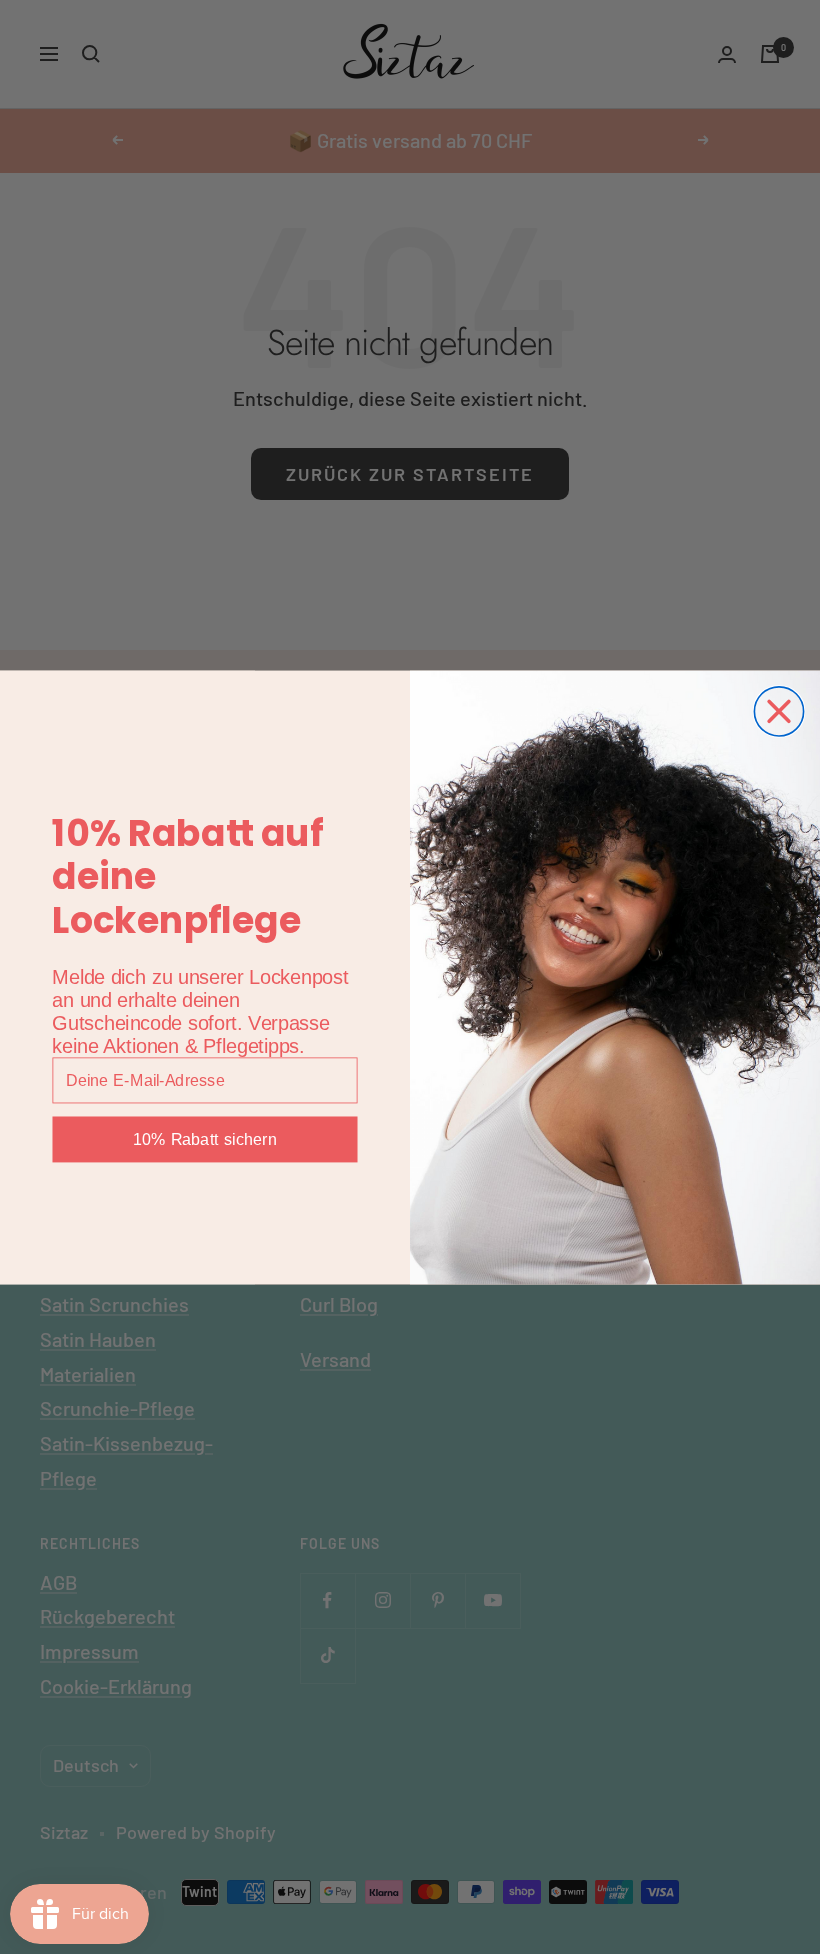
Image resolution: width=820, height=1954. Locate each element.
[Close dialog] (778, 710)
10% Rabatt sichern (205, 1139)
